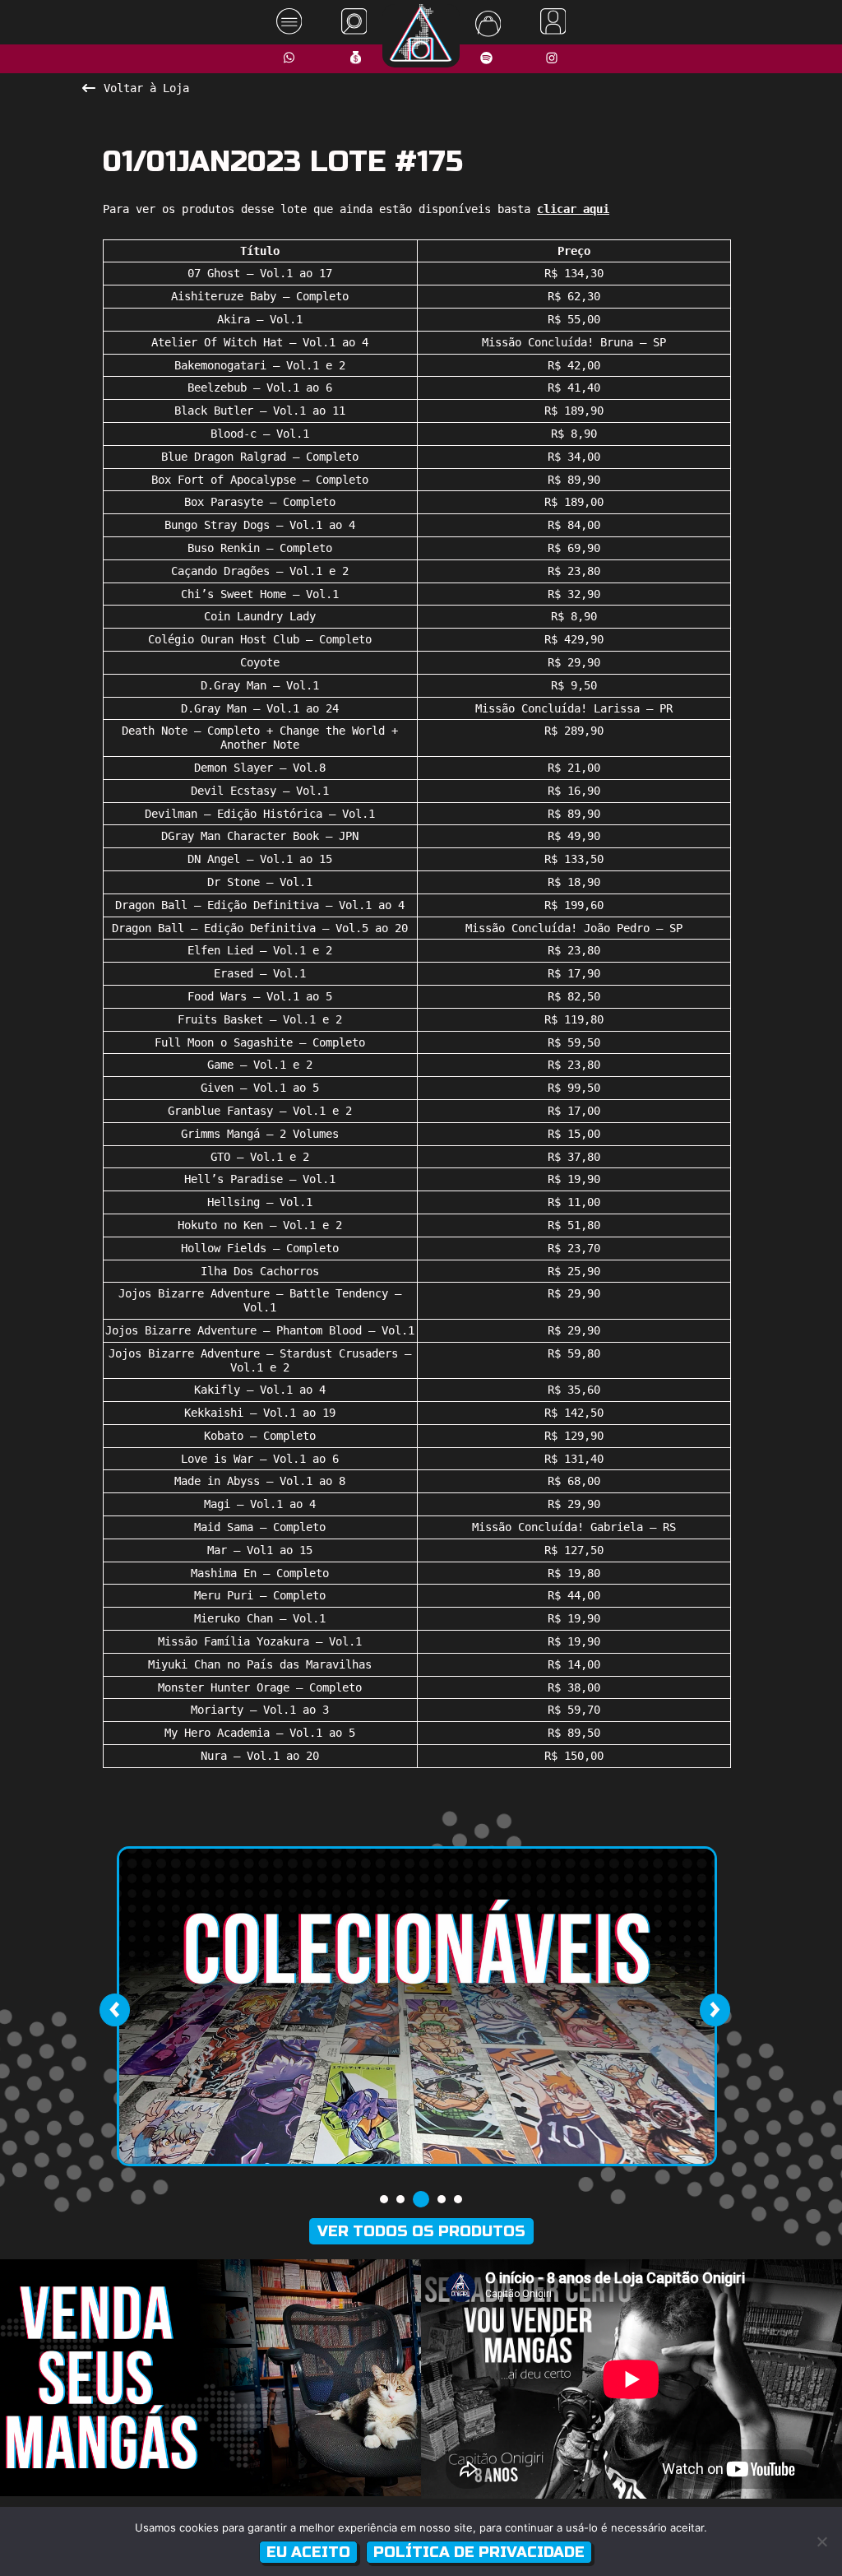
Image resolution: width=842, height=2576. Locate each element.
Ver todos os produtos (421, 2231)
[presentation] (114, 2010)
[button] (384, 2199)
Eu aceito (308, 2552)
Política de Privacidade (479, 2552)
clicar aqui (573, 209)
